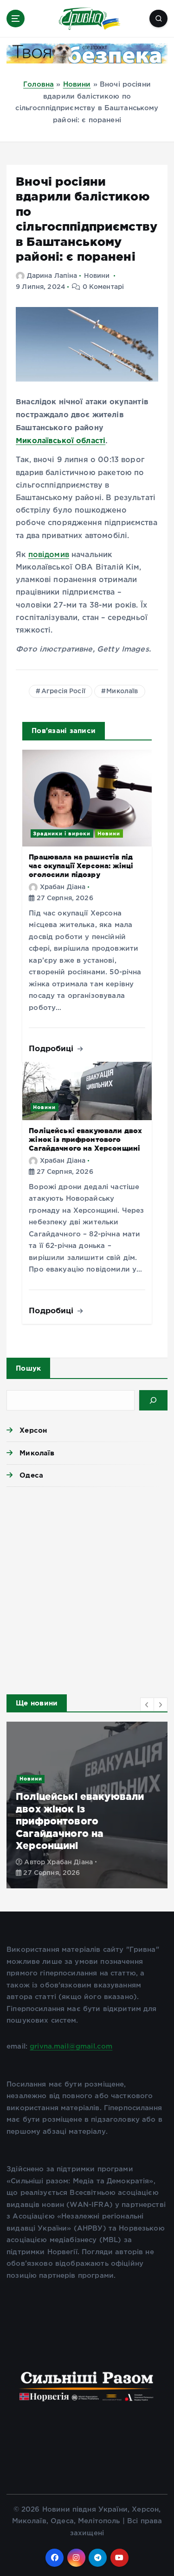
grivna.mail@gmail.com (71, 2046)
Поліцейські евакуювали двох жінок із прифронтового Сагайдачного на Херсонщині (85, 1139)
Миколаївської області (61, 440)
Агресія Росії (63, 691)
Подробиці (52, 1048)
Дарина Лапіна (52, 276)
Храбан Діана (63, 887)
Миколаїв (122, 691)
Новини (77, 85)
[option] (87, 1805)
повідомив (49, 555)
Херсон (33, 1430)
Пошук (28, 1368)
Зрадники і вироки (62, 834)
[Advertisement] (87, 1588)
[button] (147, 1705)
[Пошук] (153, 1400)
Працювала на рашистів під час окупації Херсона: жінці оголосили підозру (81, 865)
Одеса (31, 1475)
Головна (39, 85)
